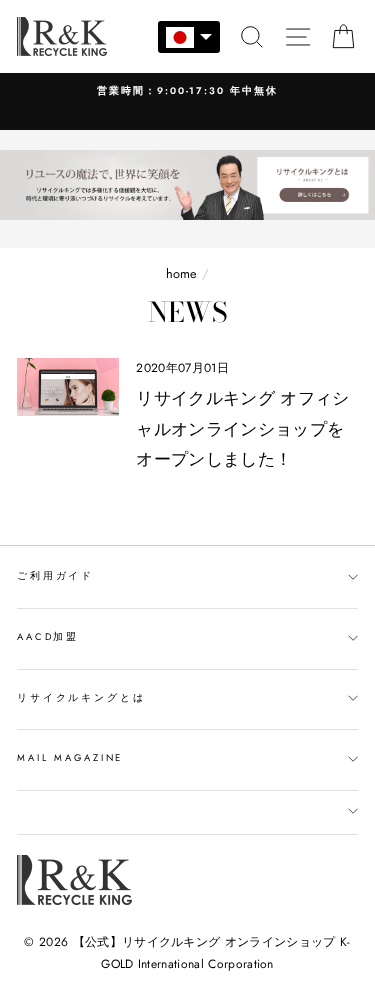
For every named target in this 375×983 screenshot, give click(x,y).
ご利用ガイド (55, 576)
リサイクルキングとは (81, 698)
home (182, 273)
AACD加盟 (48, 637)
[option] (187, 91)
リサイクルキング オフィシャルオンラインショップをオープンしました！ (242, 428)
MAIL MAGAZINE (70, 758)
